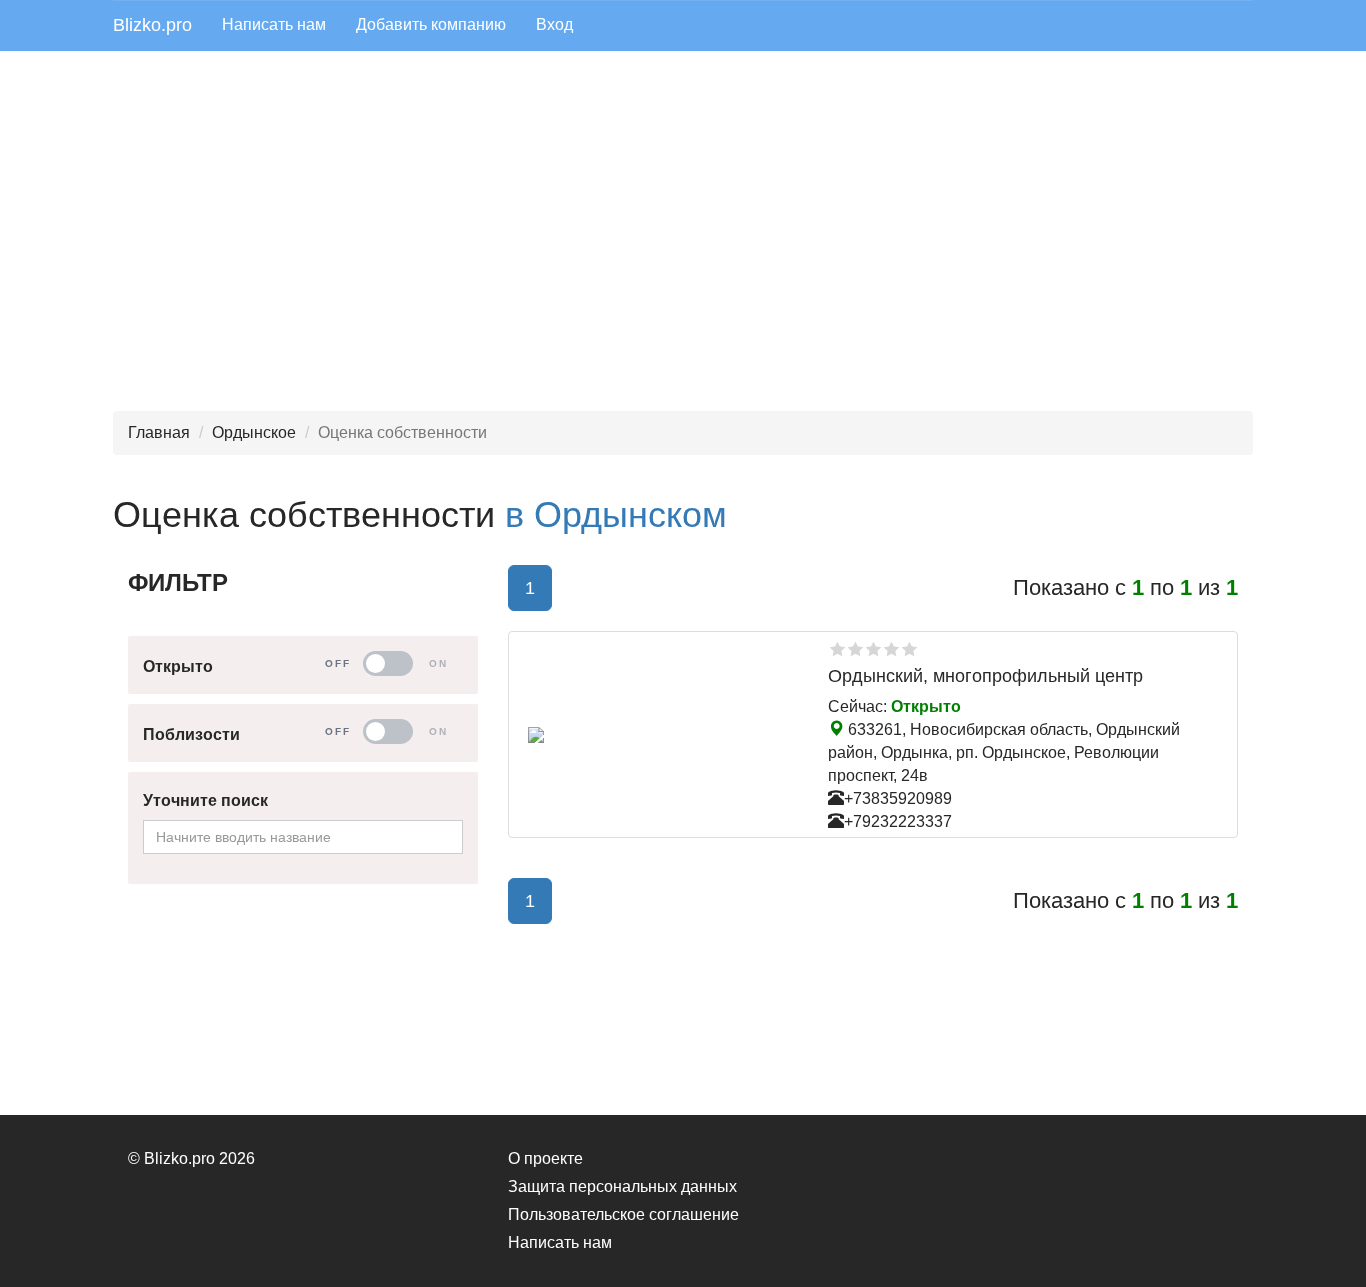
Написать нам (274, 24)
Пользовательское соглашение (623, 1214)
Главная (159, 432)
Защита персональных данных (622, 1186)
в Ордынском (616, 514)
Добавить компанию (431, 24)
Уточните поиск (205, 800)
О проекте (545, 1158)
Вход (554, 24)
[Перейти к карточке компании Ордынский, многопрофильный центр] (663, 735)
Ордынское (254, 432)
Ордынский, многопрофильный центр (985, 676)
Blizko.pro (152, 25)
